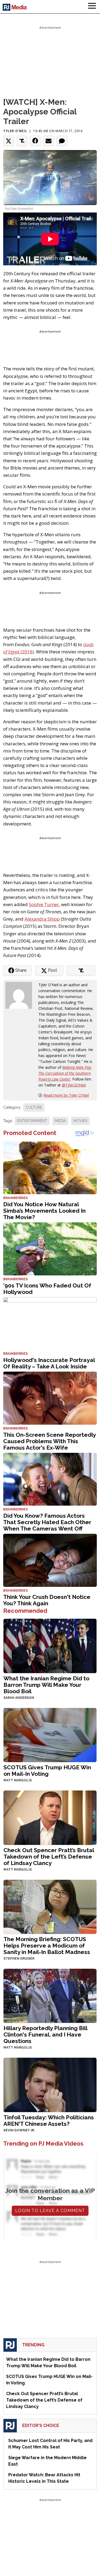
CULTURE (34, 1107)
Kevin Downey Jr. (19, 2130)
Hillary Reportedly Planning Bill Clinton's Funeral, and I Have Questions (45, 2035)
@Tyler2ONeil (74, 1085)
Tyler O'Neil (15, 131)
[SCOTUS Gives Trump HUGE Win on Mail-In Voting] (50, 1734)
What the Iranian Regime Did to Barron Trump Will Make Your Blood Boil (46, 1685)
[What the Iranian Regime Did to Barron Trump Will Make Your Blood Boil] (50, 1645)
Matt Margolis (18, 1780)
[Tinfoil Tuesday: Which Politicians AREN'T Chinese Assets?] (50, 2084)
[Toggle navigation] (92, 7)
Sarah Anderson (19, 1698)
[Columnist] (21, 995)
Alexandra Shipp (42, 919)
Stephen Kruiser (19, 1959)
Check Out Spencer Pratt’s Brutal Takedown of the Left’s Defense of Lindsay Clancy (49, 1857)
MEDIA (60, 1121)
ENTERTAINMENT (32, 1121)
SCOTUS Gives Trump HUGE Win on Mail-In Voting (47, 1771)
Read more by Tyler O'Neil (66, 1095)
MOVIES (80, 1121)
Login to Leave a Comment (50, 2211)
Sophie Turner (44, 904)
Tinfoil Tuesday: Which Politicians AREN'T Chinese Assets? (49, 2121)
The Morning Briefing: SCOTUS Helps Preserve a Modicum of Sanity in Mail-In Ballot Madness (47, 1946)
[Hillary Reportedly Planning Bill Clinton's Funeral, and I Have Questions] (50, 1995)
